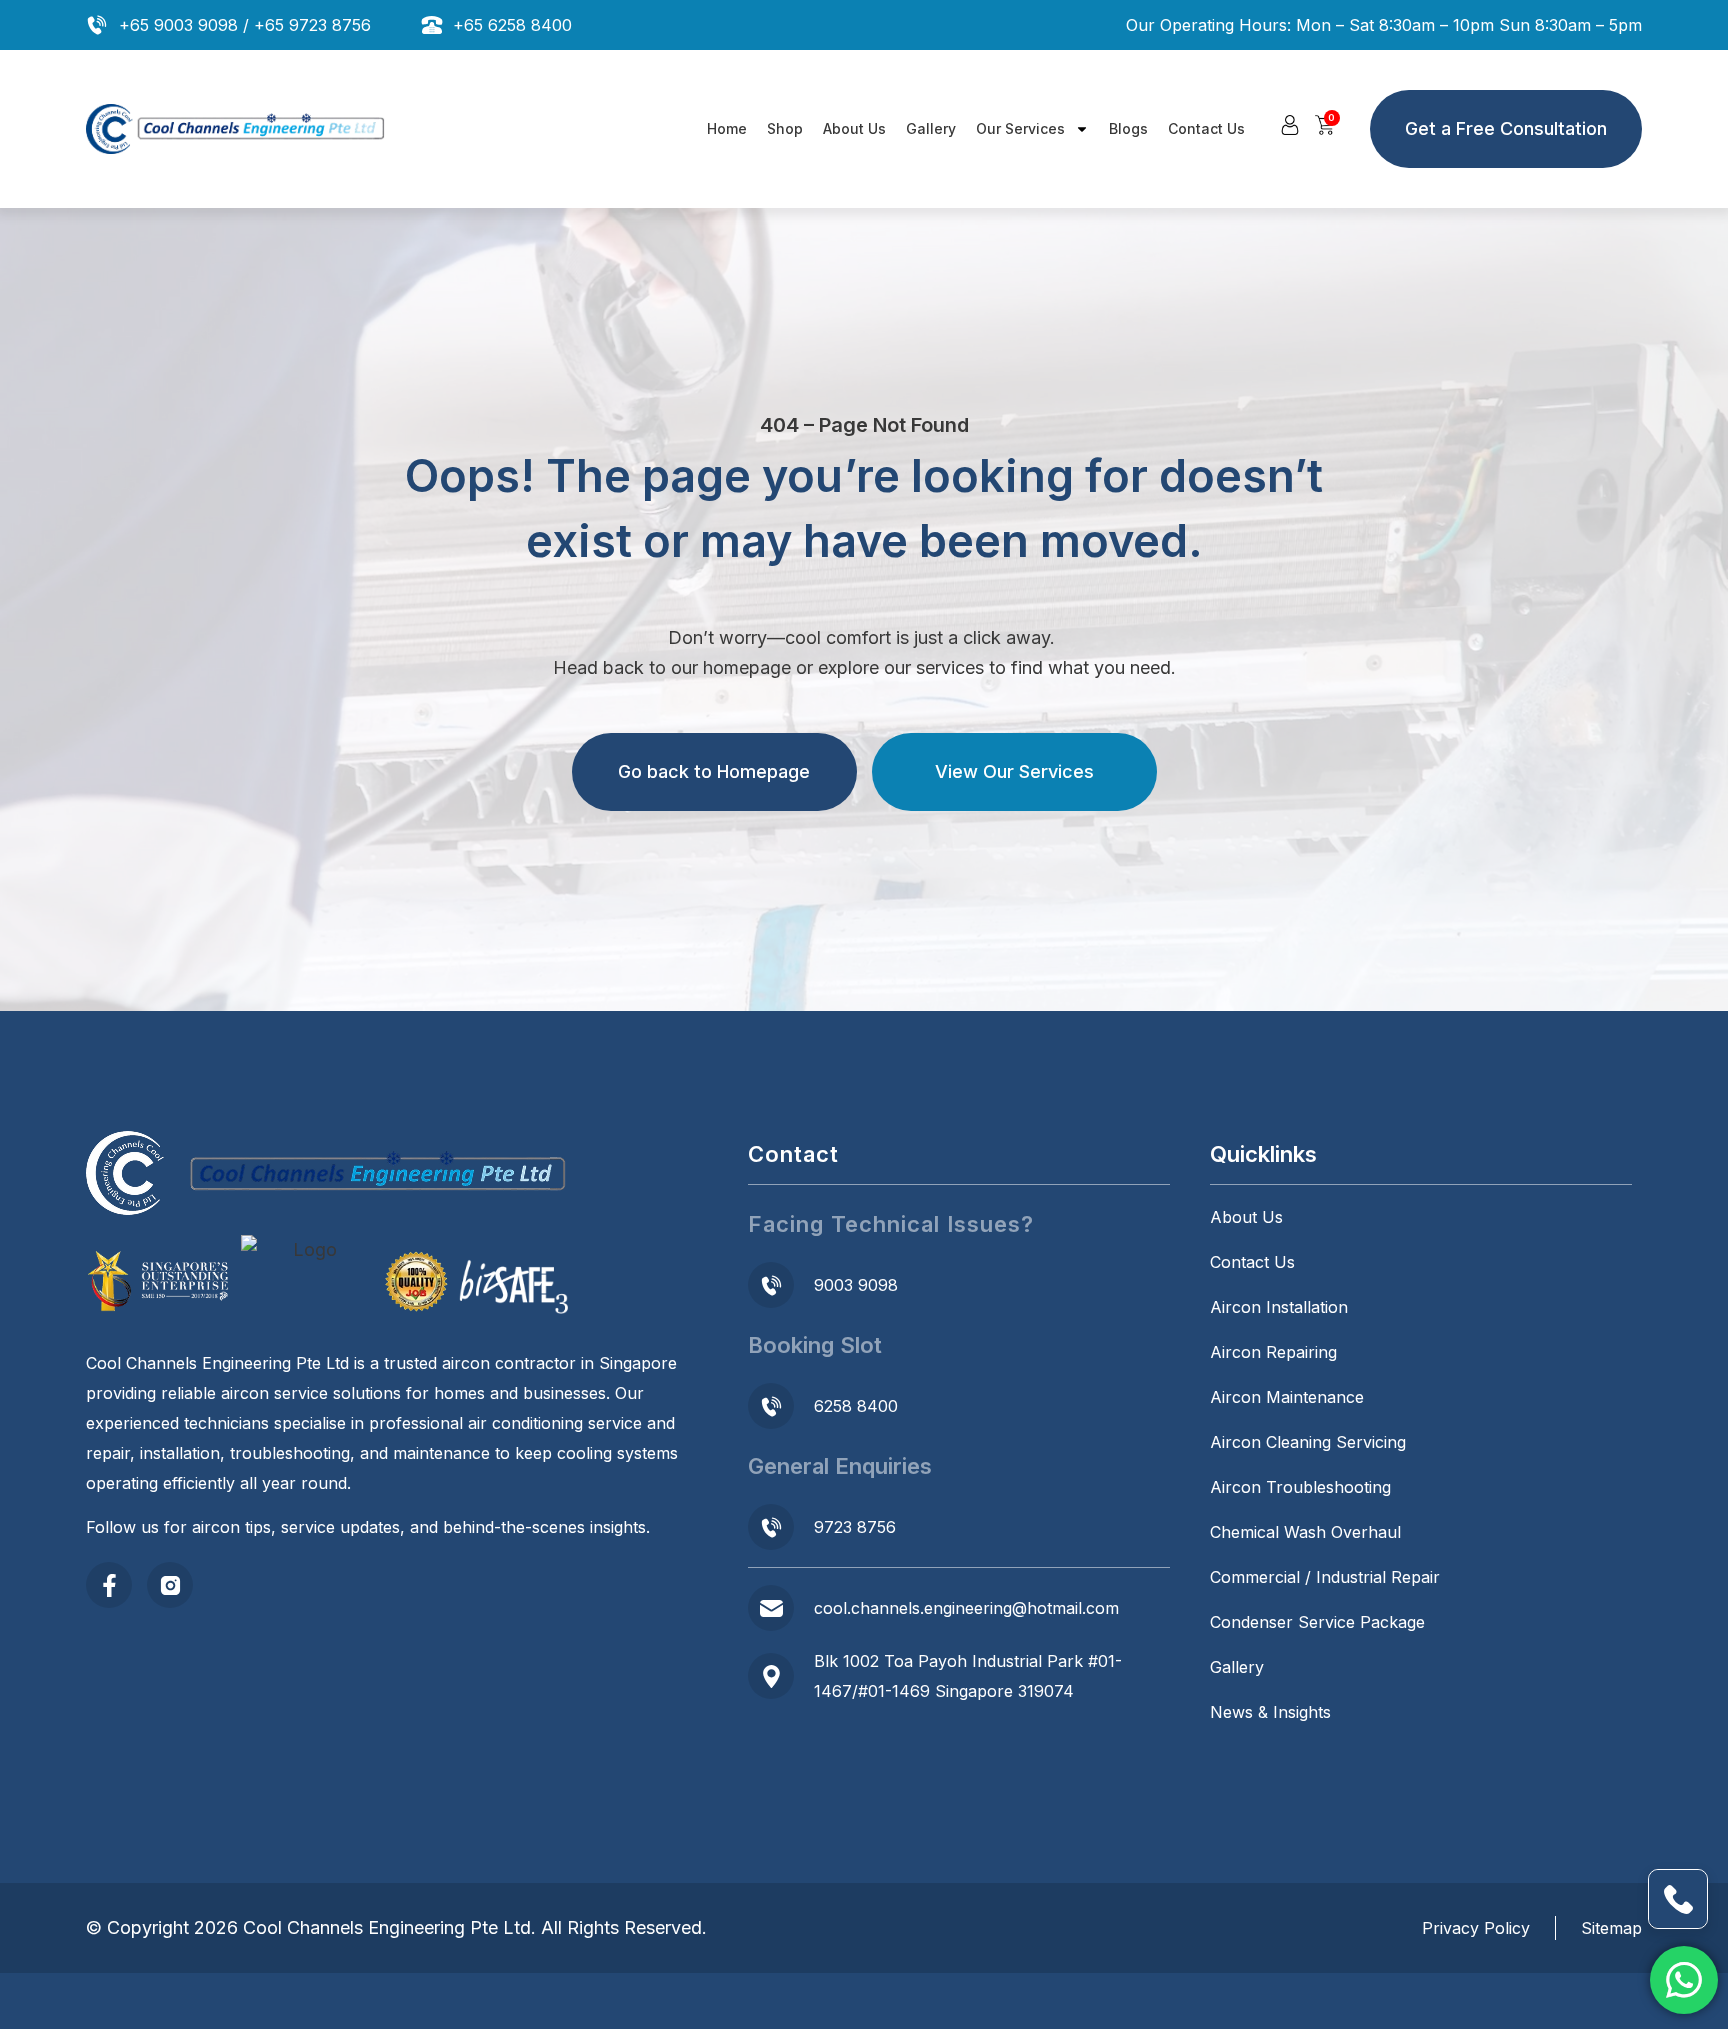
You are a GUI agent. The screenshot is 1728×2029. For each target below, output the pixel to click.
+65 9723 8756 (312, 25)
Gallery (931, 128)
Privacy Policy (1476, 1928)
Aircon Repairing (1273, 1352)
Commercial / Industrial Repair (1325, 1577)
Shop (785, 128)
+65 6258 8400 (512, 25)
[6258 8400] (771, 1406)
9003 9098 (856, 1285)
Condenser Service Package (1317, 1622)
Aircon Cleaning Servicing (1308, 1442)
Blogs (1128, 128)
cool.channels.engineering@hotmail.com (966, 1608)
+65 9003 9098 (178, 25)
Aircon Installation (1279, 1307)
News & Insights (1270, 1712)
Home (727, 128)
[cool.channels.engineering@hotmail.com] (771, 1608)
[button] (1290, 125)
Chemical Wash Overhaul (1305, 1532)
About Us (854, 128)
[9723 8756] (771, 1527)
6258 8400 (856, 1406)
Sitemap (1611, 1928)
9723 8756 (855, 1527)
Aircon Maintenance (1287, 1397)
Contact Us (1206, 128)
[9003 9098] (771, 1285)
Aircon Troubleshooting (1300, 1487)
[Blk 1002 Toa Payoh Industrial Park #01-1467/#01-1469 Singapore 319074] (771, 1676)
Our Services (1020, 128)
